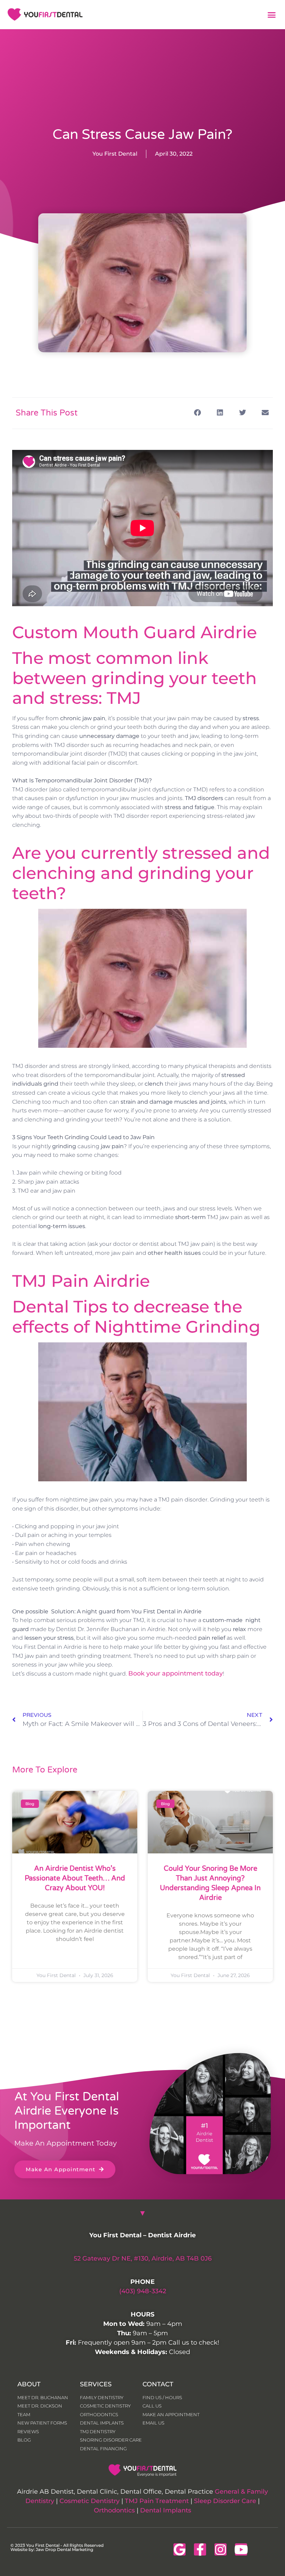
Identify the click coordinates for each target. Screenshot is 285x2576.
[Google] (180, 2549)
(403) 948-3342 (143, 2291)
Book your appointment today (176, 1673)
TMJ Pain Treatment (157, 2501)
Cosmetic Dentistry (89, 2501)
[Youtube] (241, 2549)
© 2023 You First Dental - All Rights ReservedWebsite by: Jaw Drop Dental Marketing (57, 2547)
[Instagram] (221, 2549)
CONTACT (158, 2384)
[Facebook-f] (200, 2549)
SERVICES (96, 2384)
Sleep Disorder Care (225, 2501)
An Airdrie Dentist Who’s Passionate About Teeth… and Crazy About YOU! (75, 1878)
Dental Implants (166, 2510)
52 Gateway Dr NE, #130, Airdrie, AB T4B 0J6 (143, 2258)
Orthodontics (114, 2510)
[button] (272, 15)
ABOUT (29, 2384)
